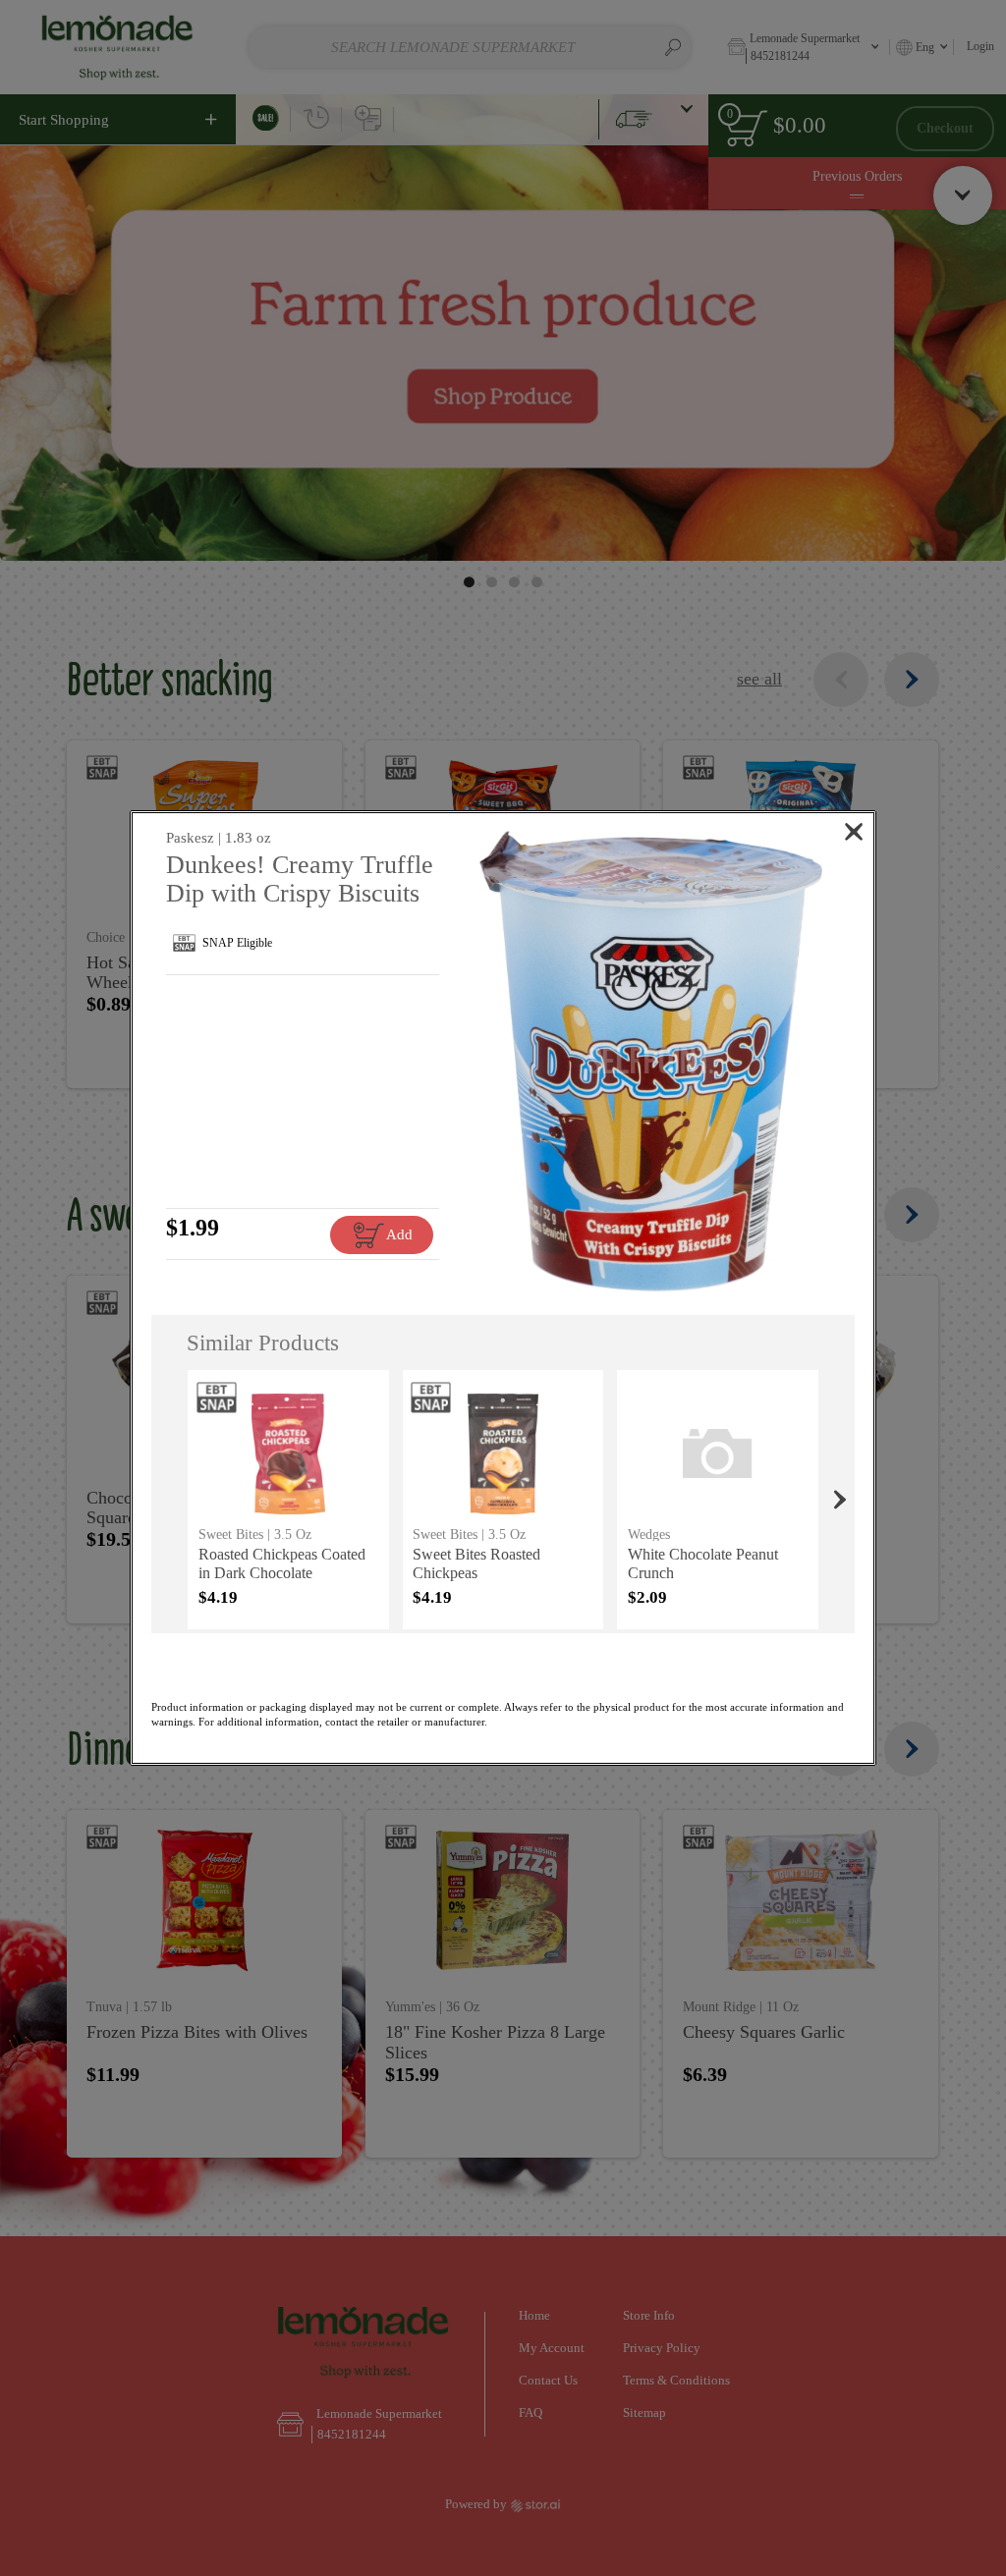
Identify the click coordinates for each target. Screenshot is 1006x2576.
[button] (651, 1061)
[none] (288, 1500)
